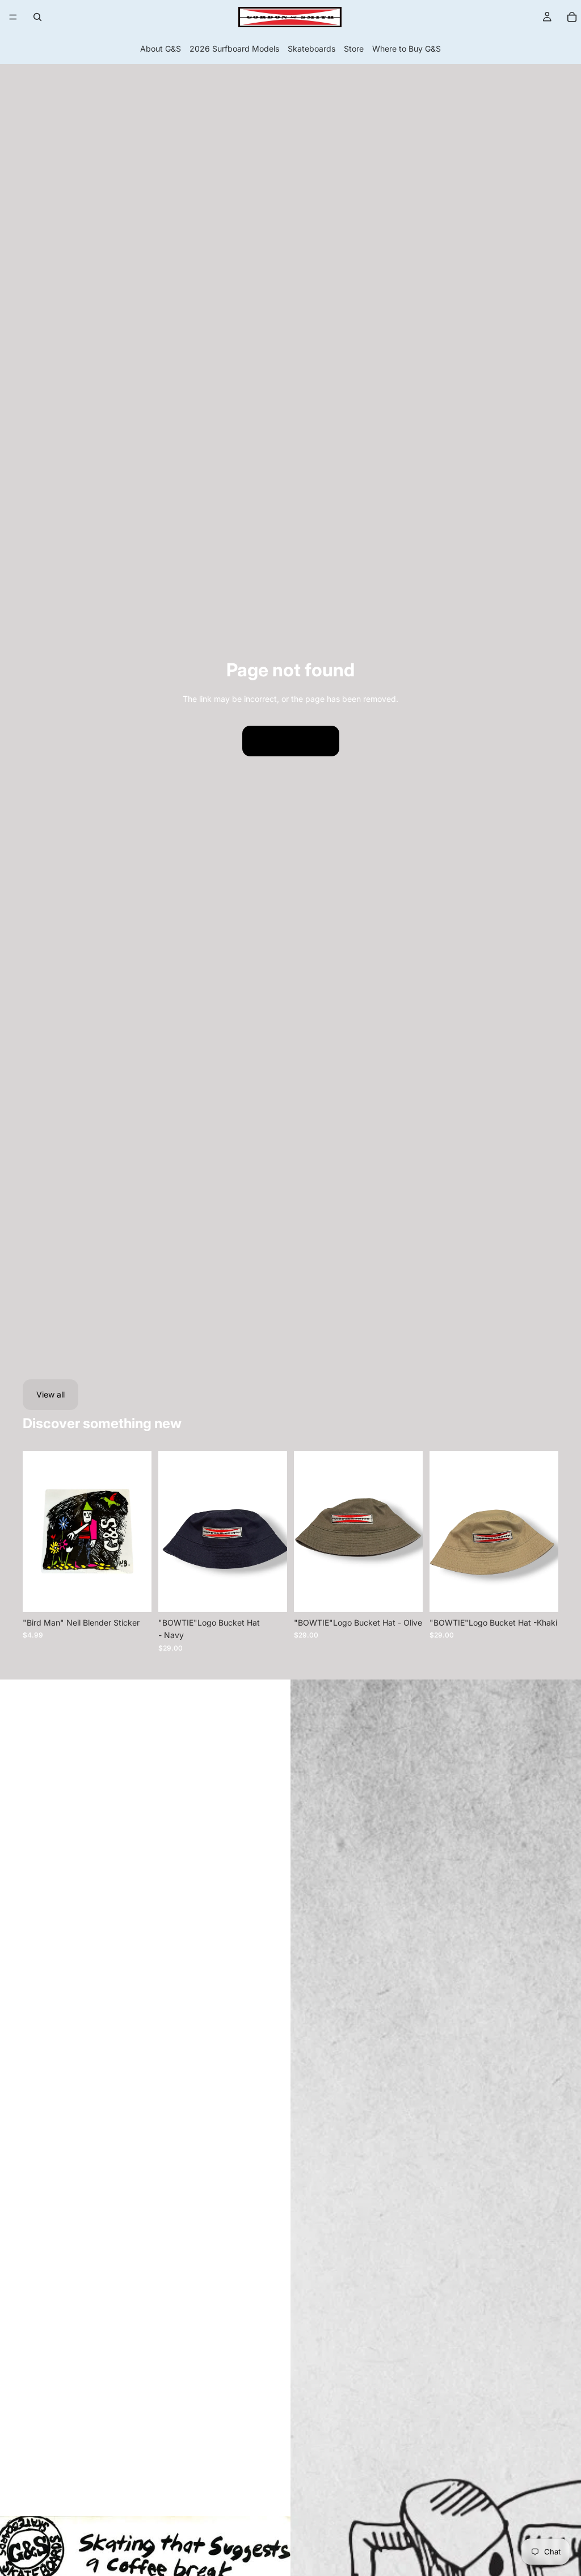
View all (50, 1394)
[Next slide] (410, 1531)
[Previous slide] (306, 1531)
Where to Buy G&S (407, 49)
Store (354, 49)
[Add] (134, 1594)
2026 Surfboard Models (234, 49)
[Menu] (13, 17)
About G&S (161, 49)
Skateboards (311, 49)
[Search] (37, 17)
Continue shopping (291, 741)
